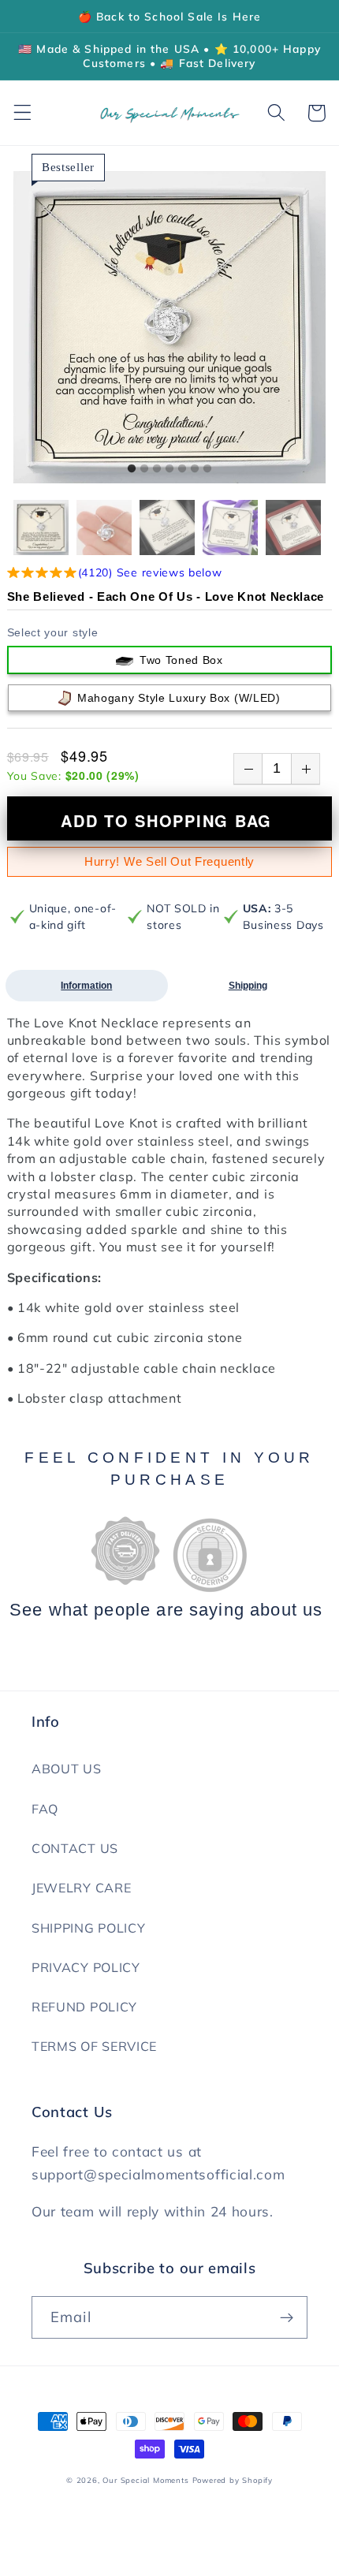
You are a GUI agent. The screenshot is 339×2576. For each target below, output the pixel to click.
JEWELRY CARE (81, 1888)
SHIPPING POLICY (88, 1928)
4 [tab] (169, 469)
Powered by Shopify (233, 2480)
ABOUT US (67, 1769)
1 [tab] (132, 469)
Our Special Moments (145, 2480)
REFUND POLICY (84, 2007)
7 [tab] (207, 469)
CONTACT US (75, 1848)
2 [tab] (144, 469)
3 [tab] (157, 469)
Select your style (53, 632)
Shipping (248, 986)
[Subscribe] (287, 2317)
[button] (22, 113)
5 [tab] (182, 469)
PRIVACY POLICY (86, 1967)
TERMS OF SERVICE (94, 2046)
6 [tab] (195, 469)
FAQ (45, 1809)
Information (86, 986)
